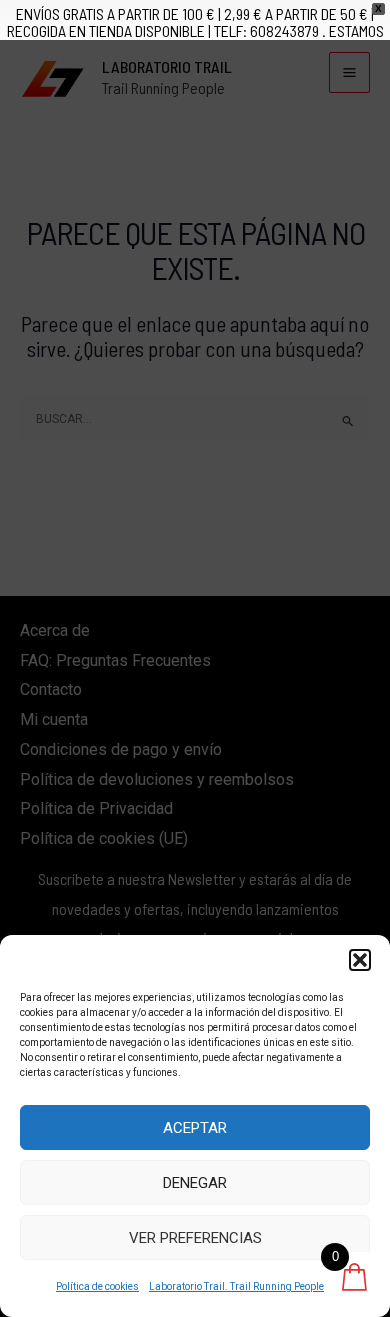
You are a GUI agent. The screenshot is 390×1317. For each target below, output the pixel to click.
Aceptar (195, 1128)
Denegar (195, 1183)
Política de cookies (97, 1286)
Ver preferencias (195, 1238)
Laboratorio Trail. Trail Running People (236, 1286)
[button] (360, 960)
